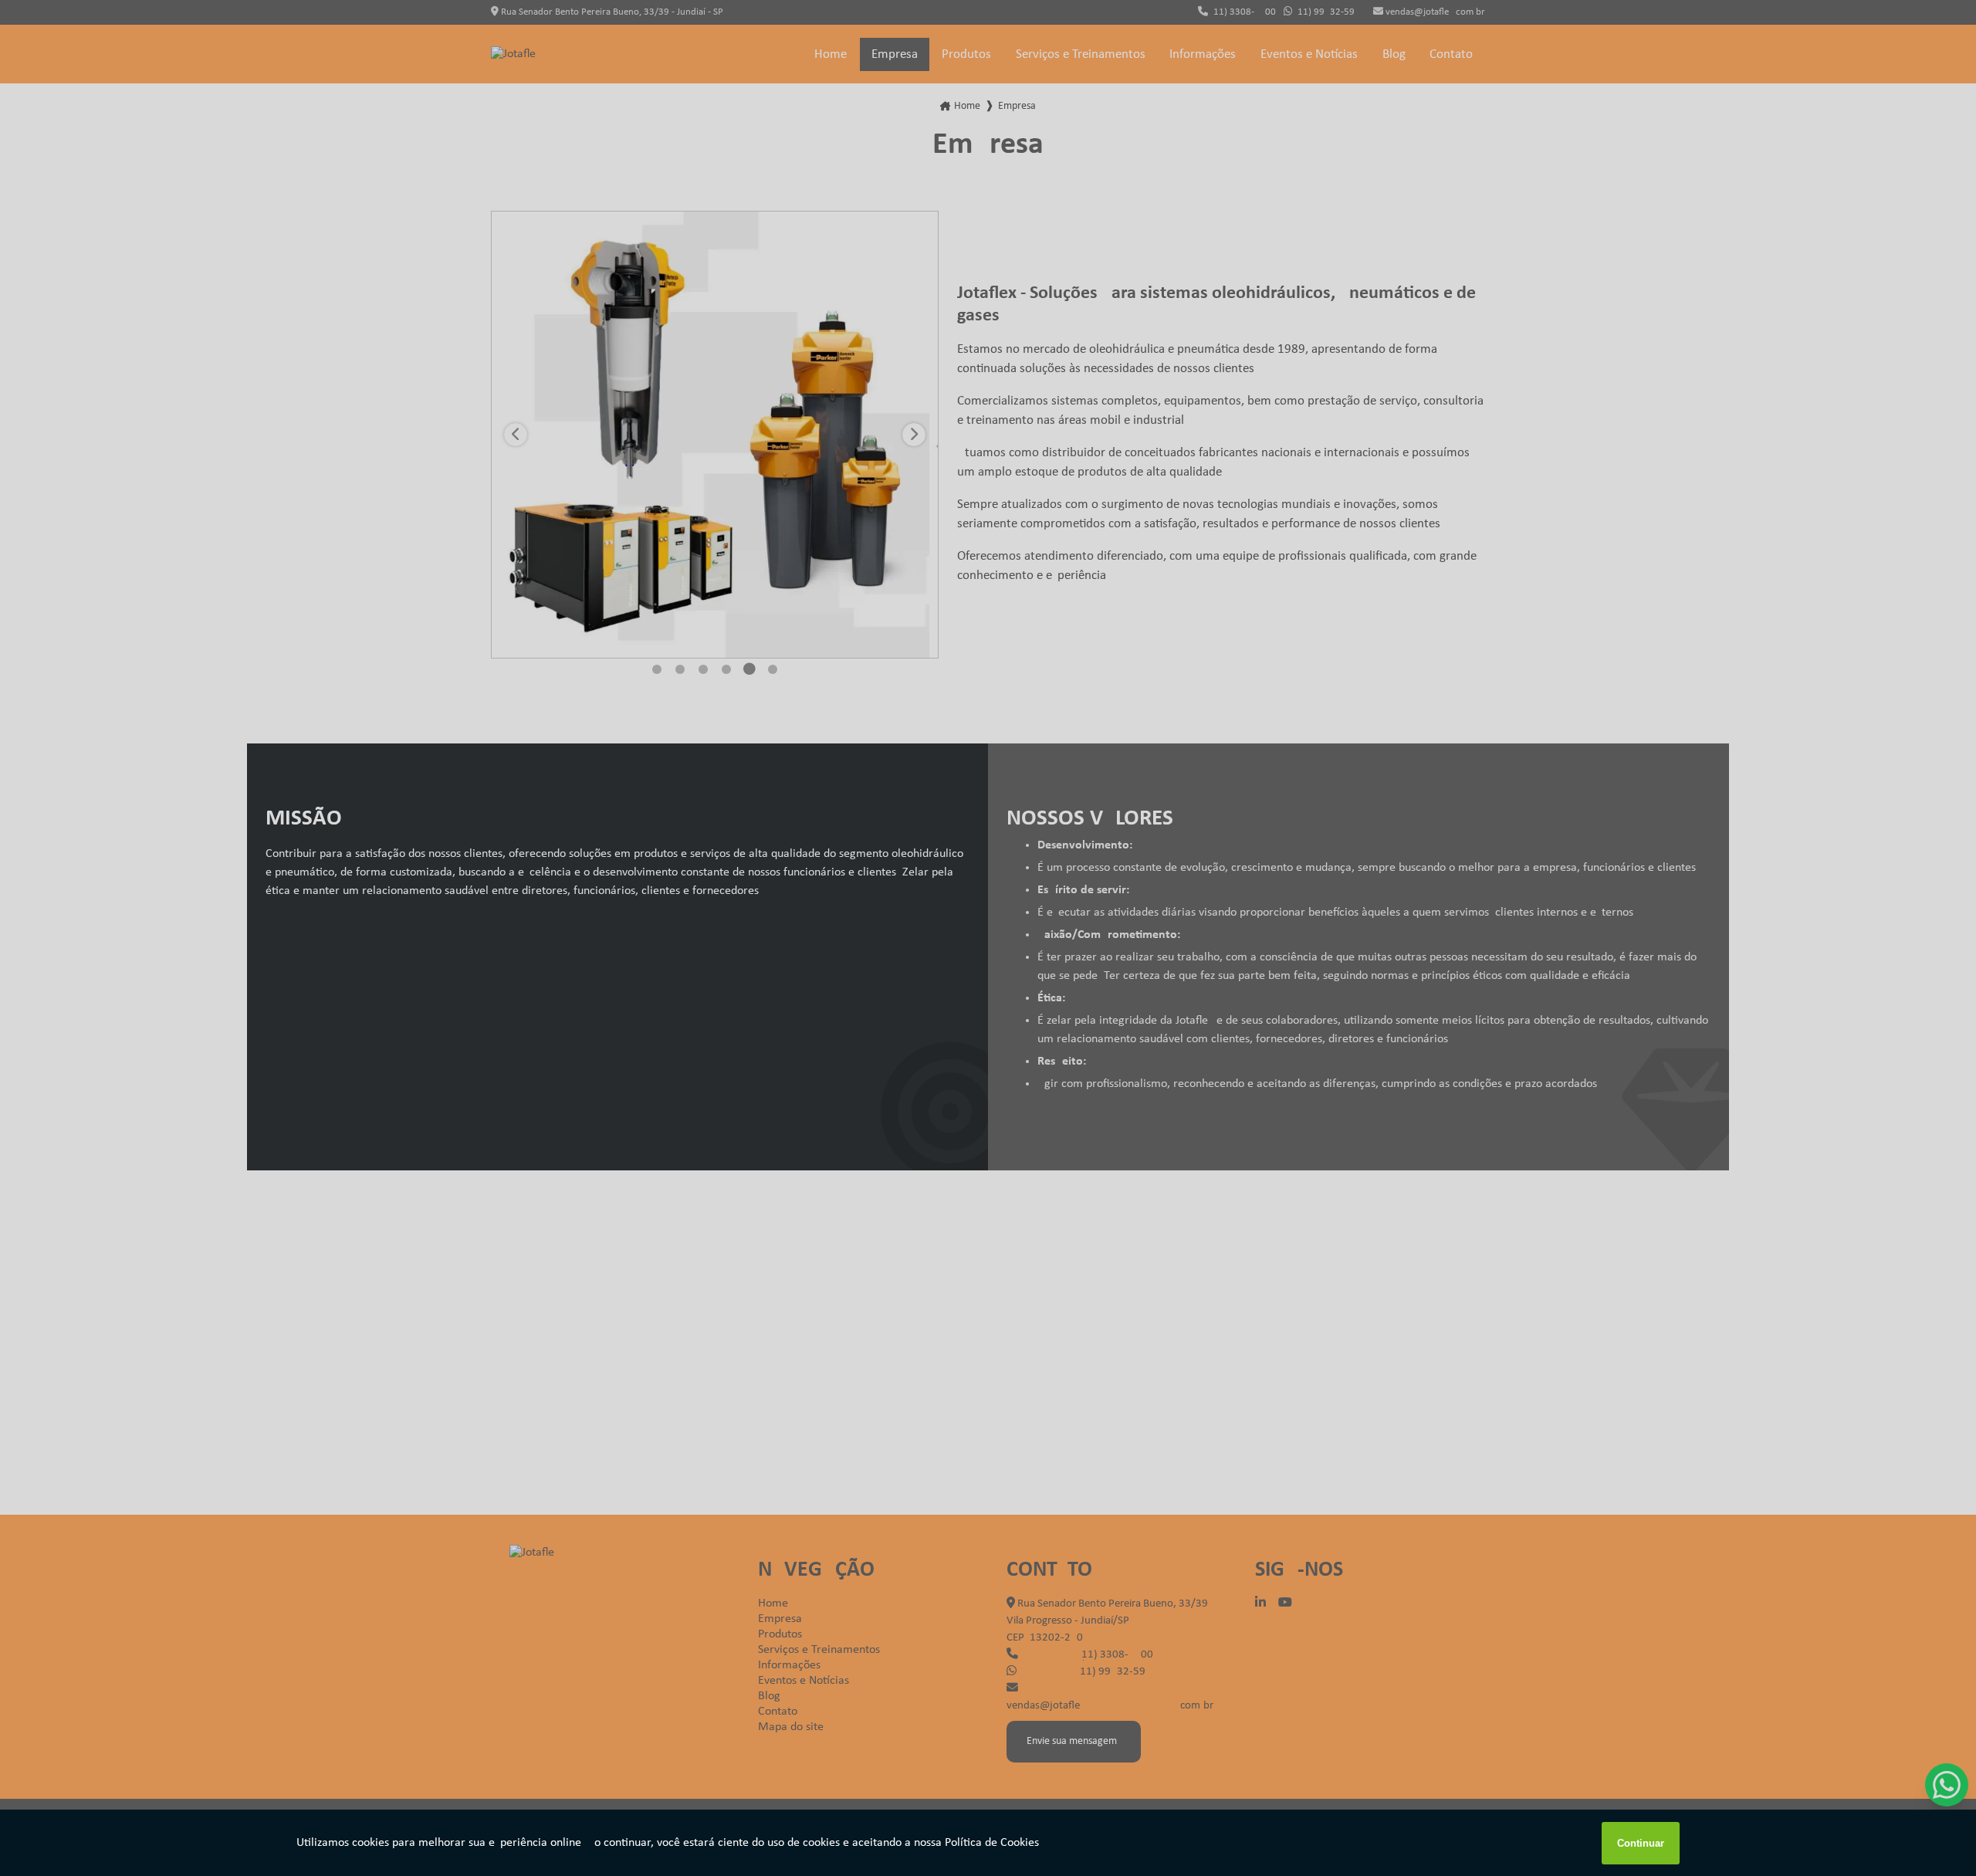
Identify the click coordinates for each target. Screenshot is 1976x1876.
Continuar (1641, 1843)
